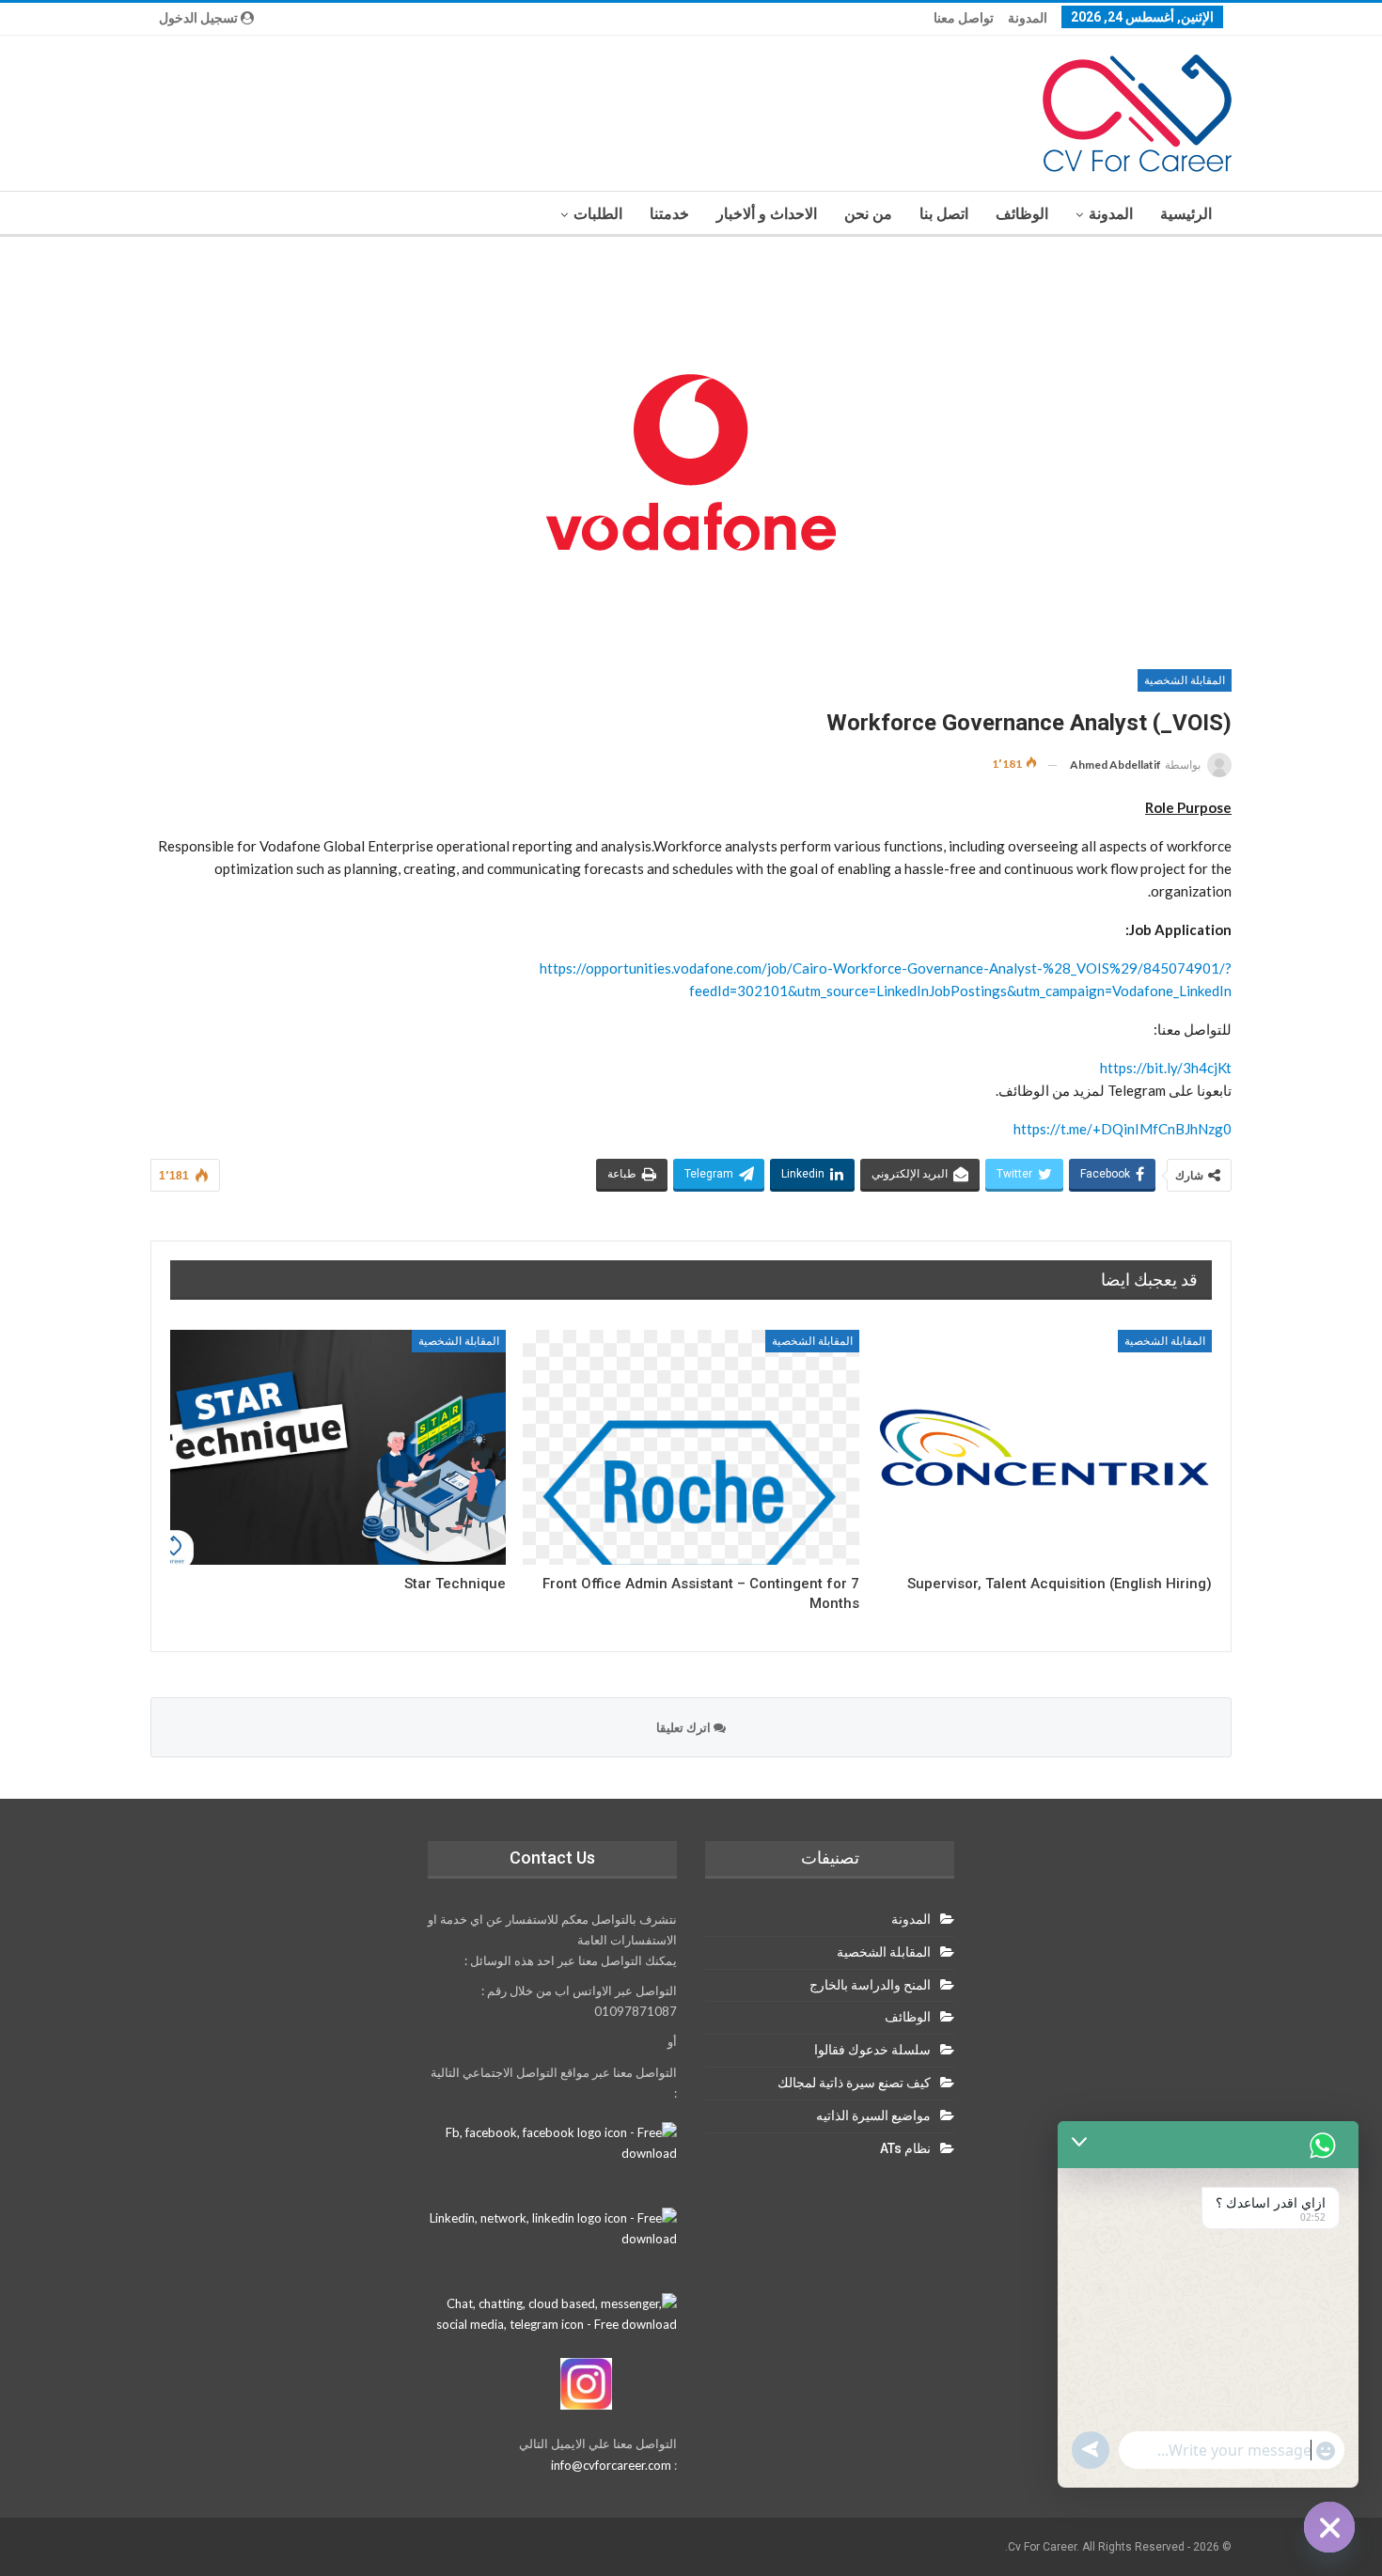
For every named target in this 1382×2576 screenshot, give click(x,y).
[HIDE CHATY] (1329, 2527)
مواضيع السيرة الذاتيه (873, 2115)
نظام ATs (905, 2148)
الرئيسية (1186, 214)
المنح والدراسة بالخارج (870, 1985)
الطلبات (598, 214)
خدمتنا (669, 214)
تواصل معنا (964, 18)
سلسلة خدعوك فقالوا (872, 2050)
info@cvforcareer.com (611, 2465)
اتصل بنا (944, 214)
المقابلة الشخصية (1185, 680)
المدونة (1028, 18)
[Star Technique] (338, 1447)
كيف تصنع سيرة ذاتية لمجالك (854, 2083)
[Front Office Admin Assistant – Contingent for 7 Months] (691, 1447)
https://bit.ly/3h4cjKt (1166, 1068)
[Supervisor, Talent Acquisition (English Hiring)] (1044, 1447)
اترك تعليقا (685, 1727)
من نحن (868, 214)
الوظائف (1022, 214)
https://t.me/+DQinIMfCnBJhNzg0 (1123, 1129)
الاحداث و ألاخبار (767, 214)
